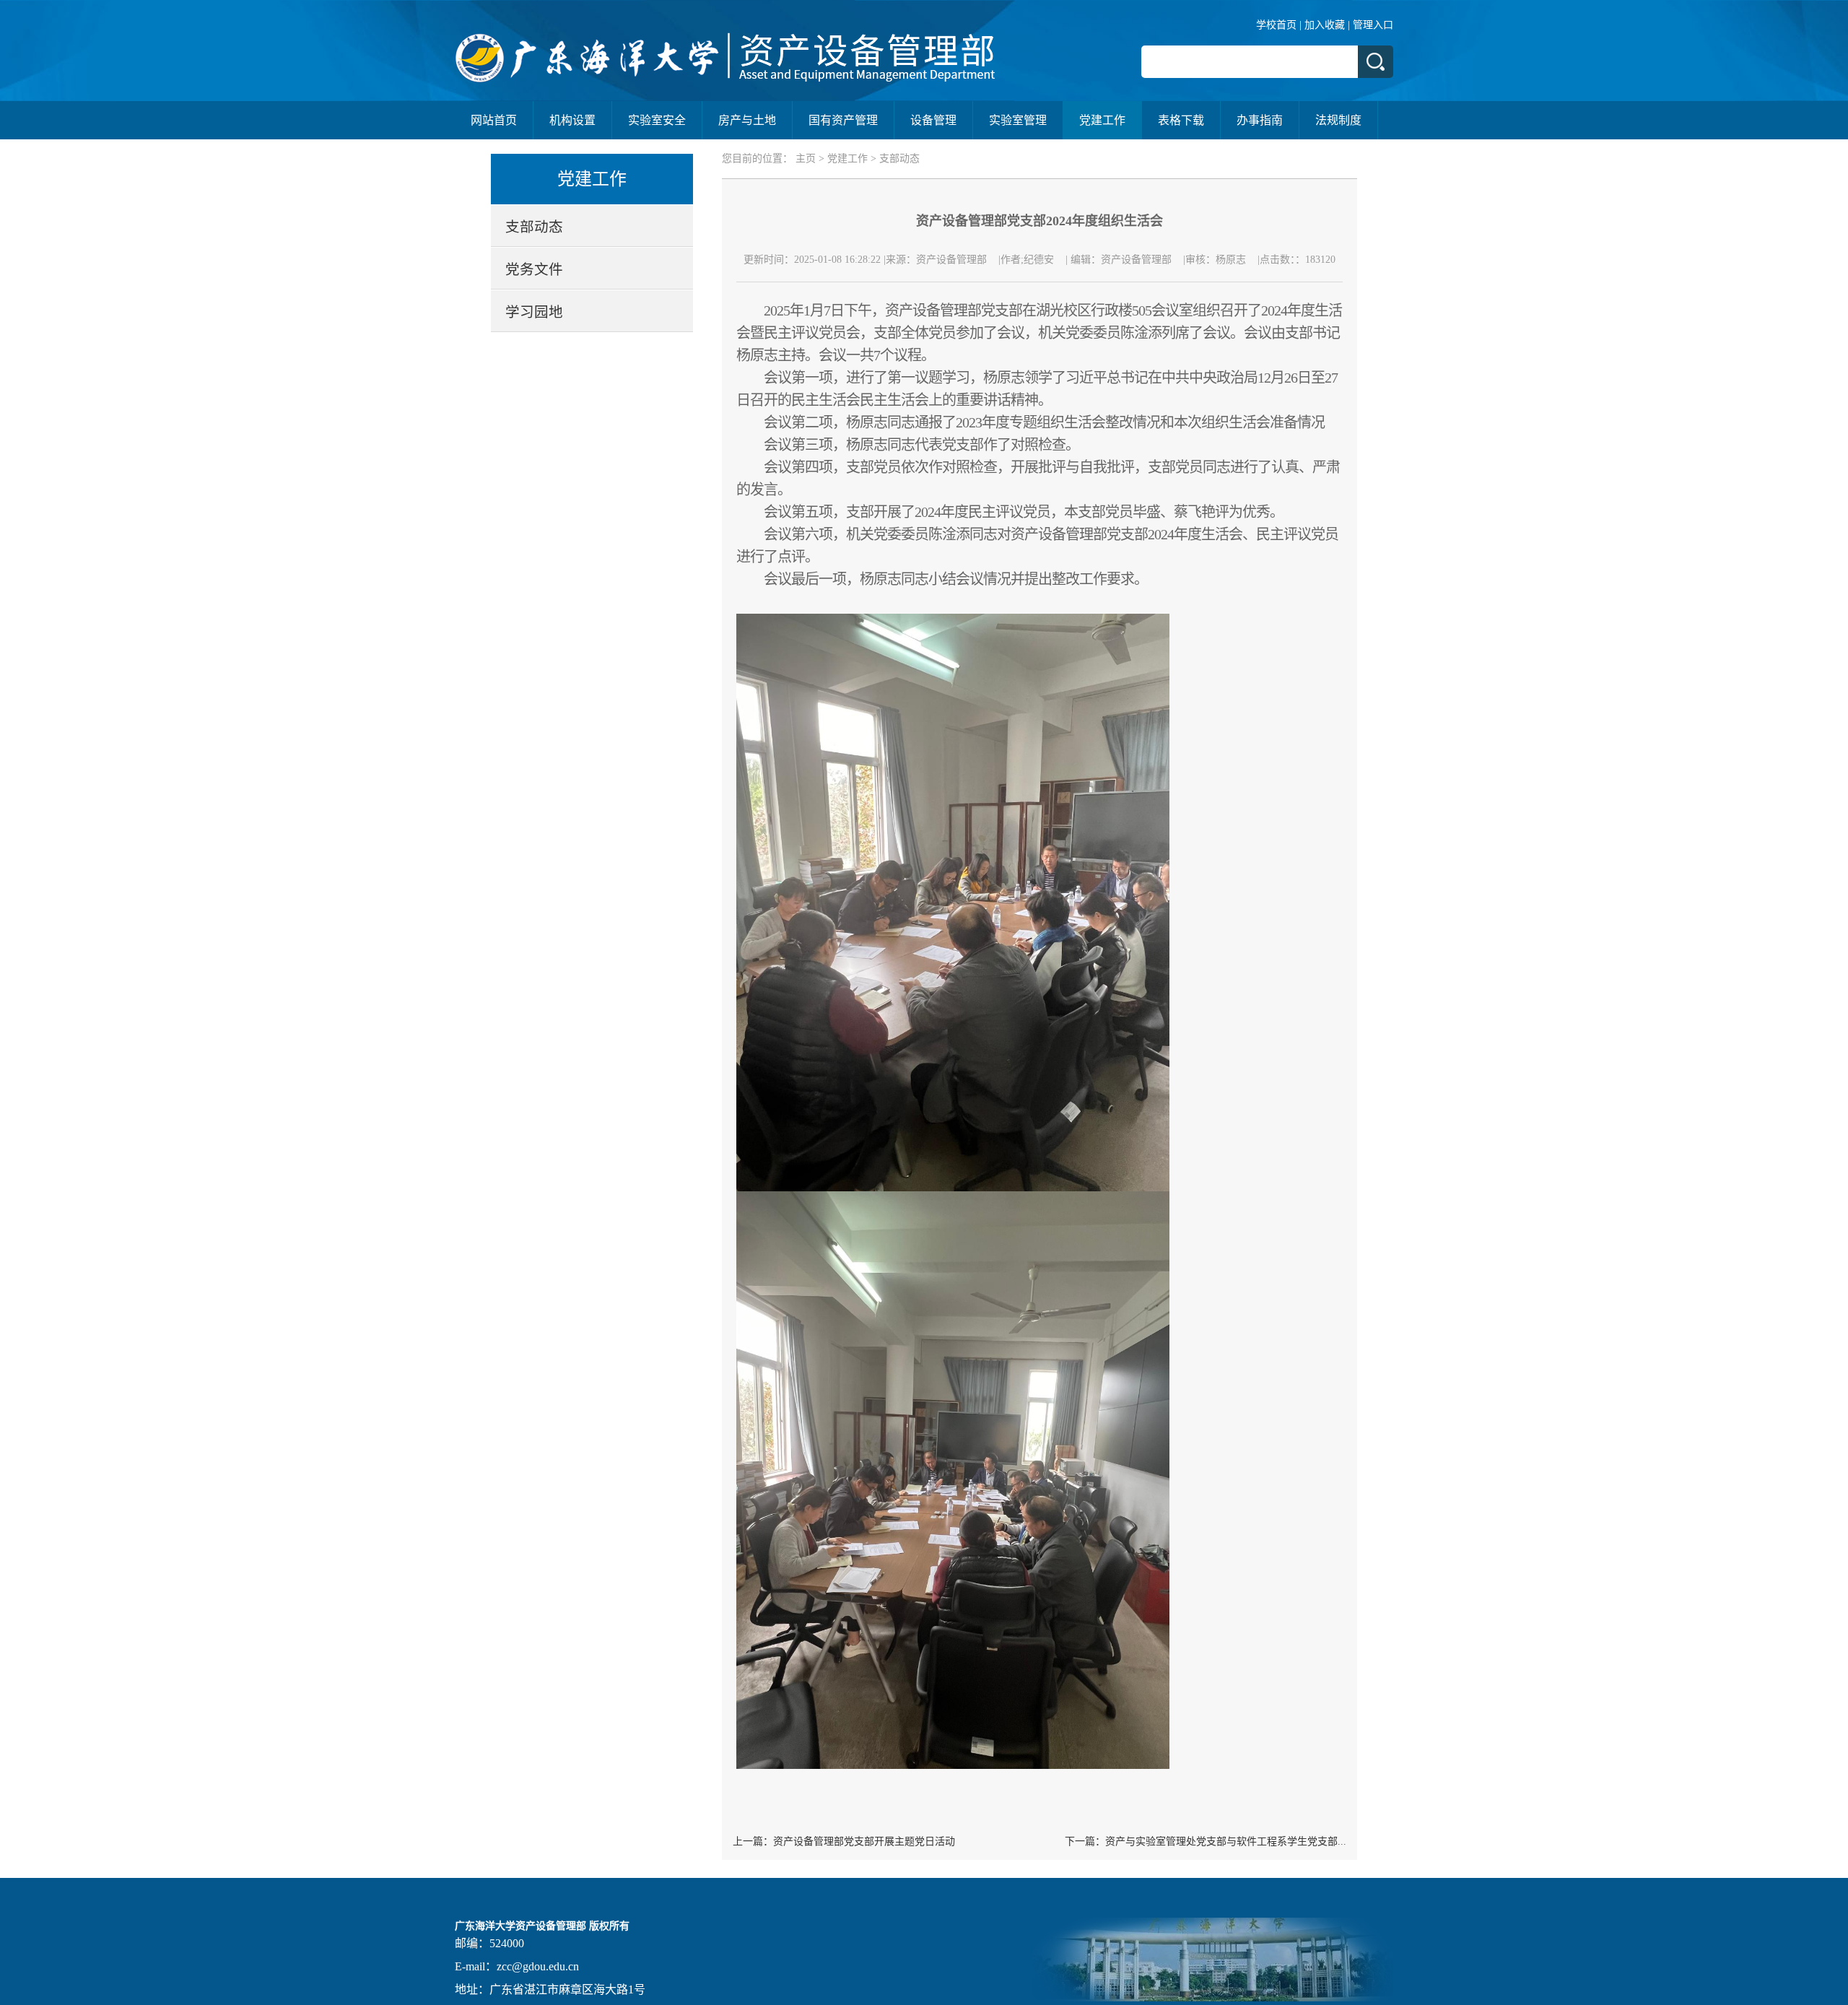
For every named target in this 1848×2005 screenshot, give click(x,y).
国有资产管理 (843, 120)
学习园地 (534, 312)
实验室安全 (657, 120)
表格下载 (1181, 120)
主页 (806, 158)
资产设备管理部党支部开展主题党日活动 (864, 1841)
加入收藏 (1325, 25)
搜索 (1376, 62)
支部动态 (534, 227)
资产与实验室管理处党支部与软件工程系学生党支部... (1226, 1841)
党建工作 (1102, 120)
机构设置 (572, 120)
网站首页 (494, 120)
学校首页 (1276, 25)
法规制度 (1338, 120)
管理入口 (1373, 25)
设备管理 (933, 120)
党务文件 (534, 270)
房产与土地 (747, 120)
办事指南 (1260, 120)
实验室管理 (1018, 120)
